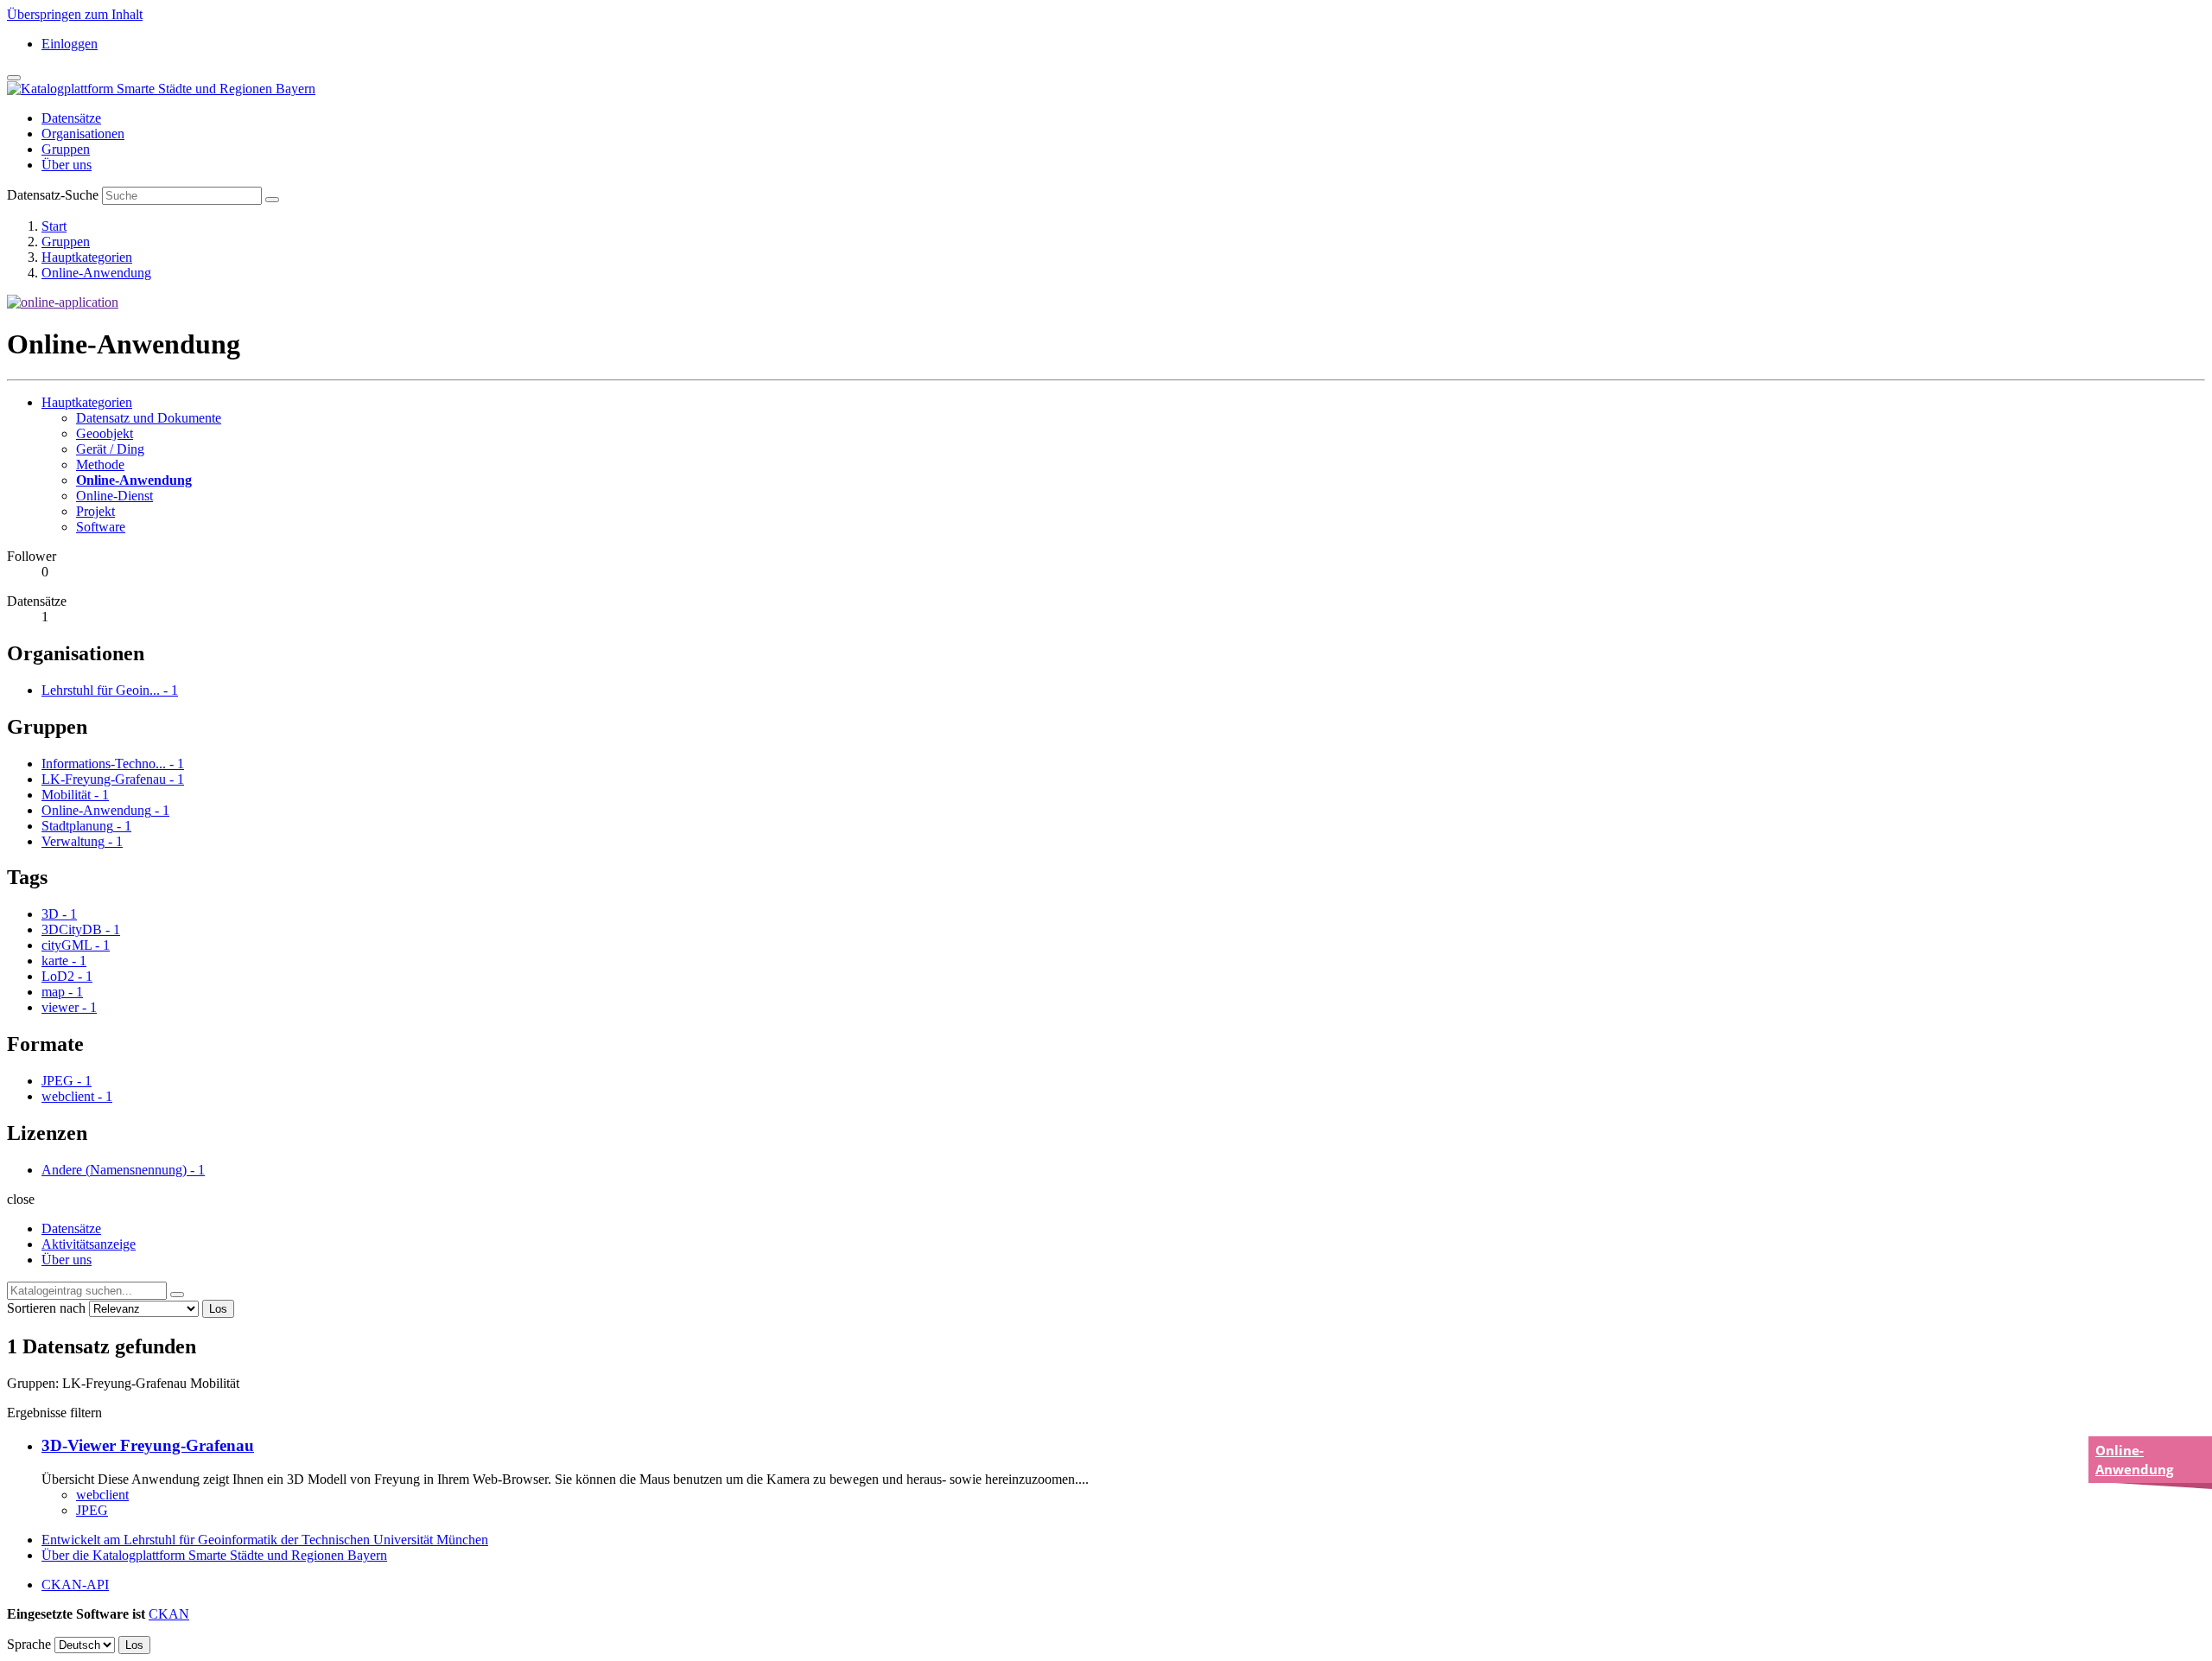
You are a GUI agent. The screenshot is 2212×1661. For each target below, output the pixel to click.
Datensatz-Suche (53, 195)
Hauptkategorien (87, 257)
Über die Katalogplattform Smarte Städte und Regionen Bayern (214, 1555)
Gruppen (66, 149)
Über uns (67, 165)
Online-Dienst (114, 496)
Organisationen (83, 134)
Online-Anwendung (96, 273)
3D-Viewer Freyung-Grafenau (148, 1445)
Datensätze (71, 118)
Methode (100, 465)
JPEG (92, 1510)
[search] (177, 1295)
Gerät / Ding (110, 449)
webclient (102, 1495)
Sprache (29, 1644)
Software (101, 527)
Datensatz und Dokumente (149, 418)
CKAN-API (75, 1585)
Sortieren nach (46, 1308)
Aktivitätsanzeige (89, 1244)
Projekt (95, 511)
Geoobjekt (105, 433)
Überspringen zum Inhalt (75, 14)
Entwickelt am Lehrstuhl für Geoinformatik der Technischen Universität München (265, 1540)
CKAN (169, 1614)
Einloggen (70, 44)
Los (218, 1309)
